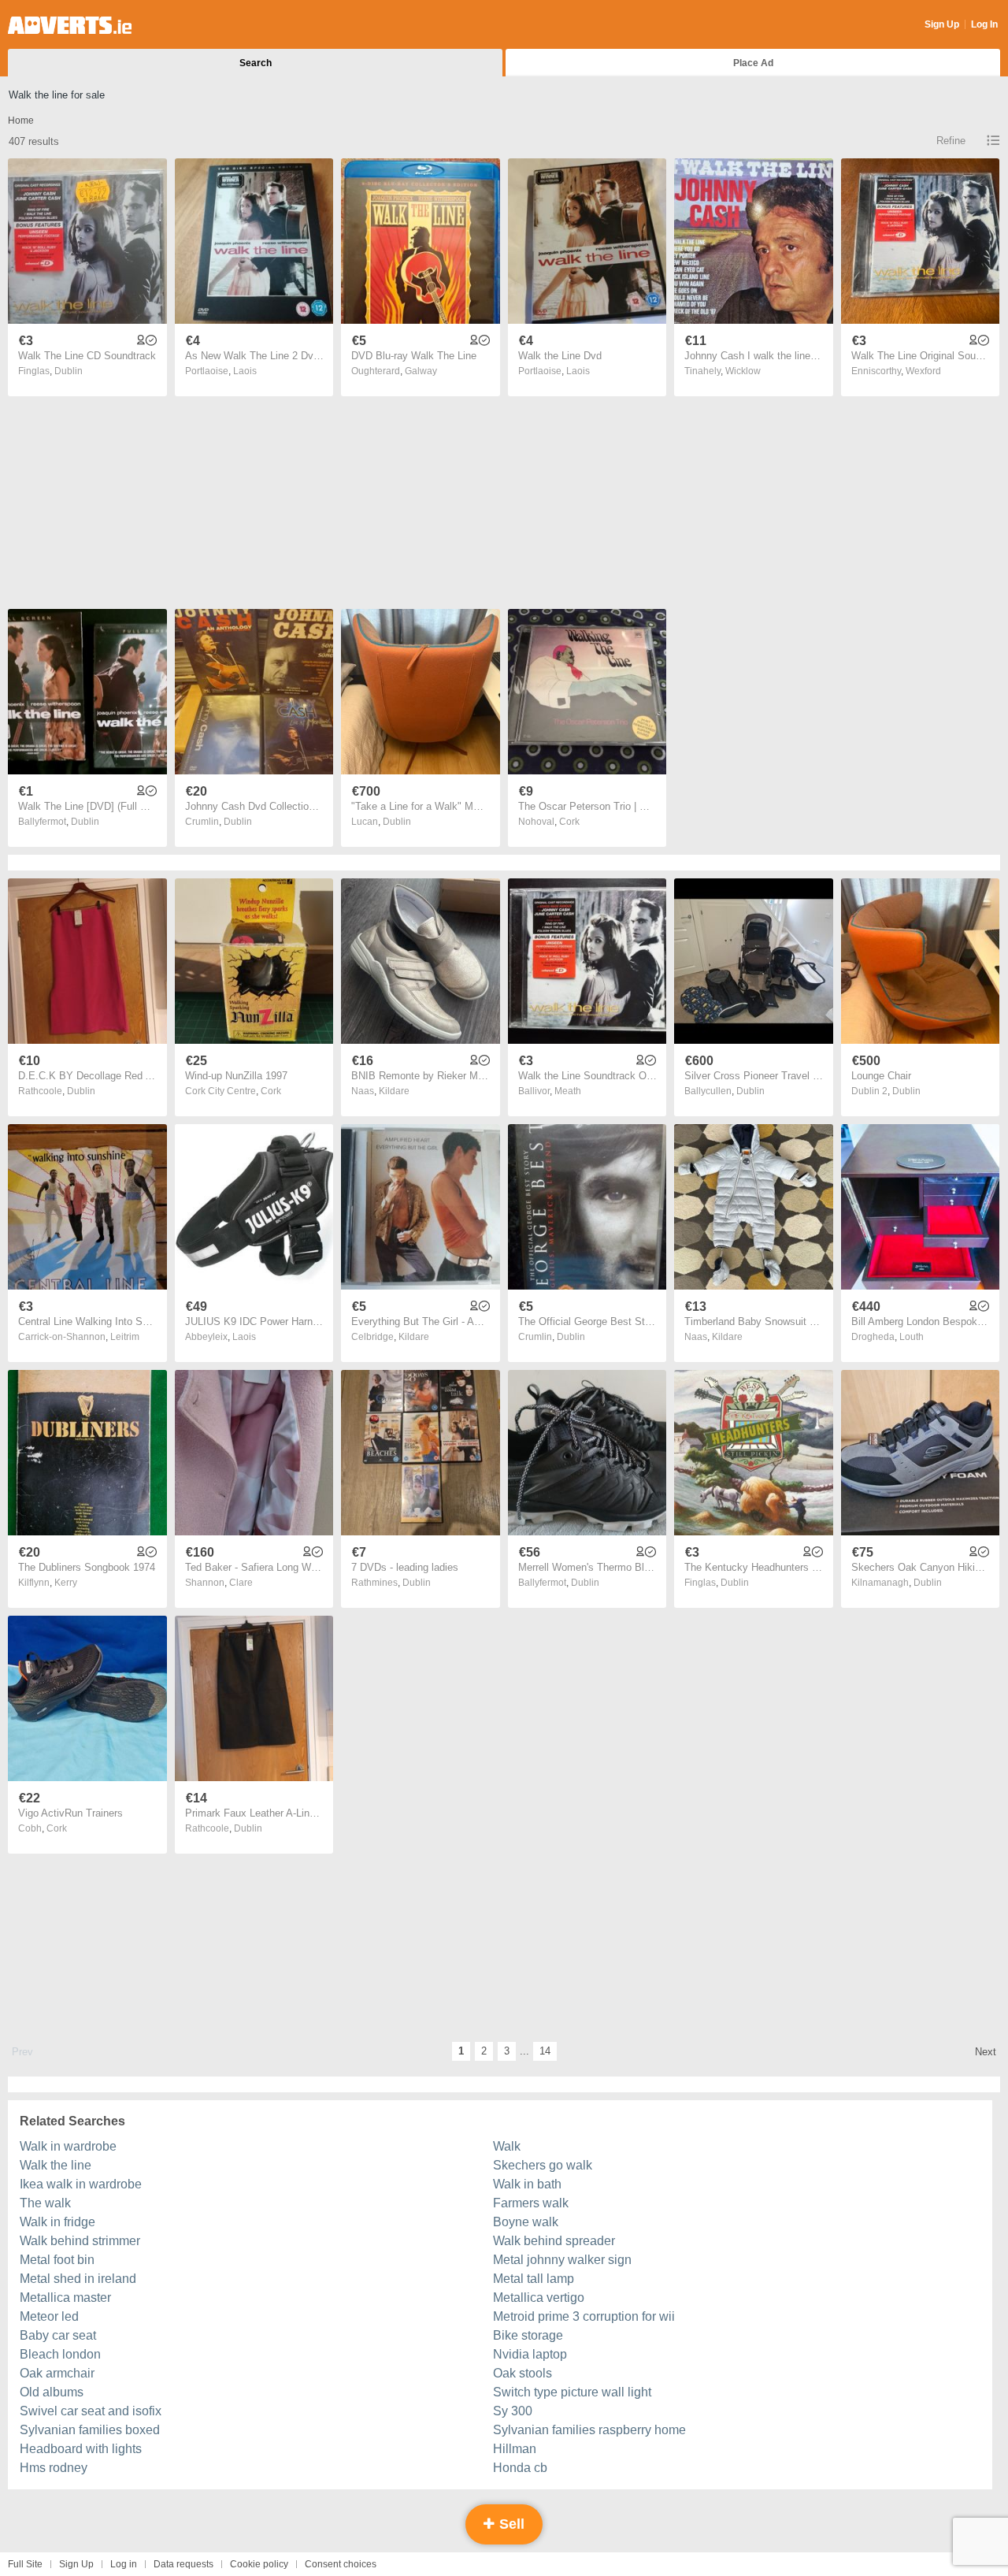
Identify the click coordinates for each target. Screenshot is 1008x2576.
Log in (124, 2564)
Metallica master (65, 2298)
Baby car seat (58, 2335)
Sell (510, 2524)
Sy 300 (513, 2411)
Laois (245, 371)
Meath (568, 1091)
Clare (241, 1583)
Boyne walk (526, 2222)
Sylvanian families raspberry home (589, 2430)
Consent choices (341, 2564)
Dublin (69, 371)
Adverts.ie (70, 25)
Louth (912, 1337)
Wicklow (743, 371)
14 (545, 2051)
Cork (569, 822)
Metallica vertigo (539, 2298)
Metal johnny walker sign (562, 2260)
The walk (45, 2203)
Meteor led (49, 2316)
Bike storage (528, 2335)
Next (986, 2052)
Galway (421, 371)
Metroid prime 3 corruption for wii (584, 2316)
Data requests (183, 2564)
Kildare (394, 1091)
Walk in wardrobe (68, 2146)
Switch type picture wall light (572, 2392)
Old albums (52, 2392)
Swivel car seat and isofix (91, 2411)
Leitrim (125, 1337)
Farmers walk (531, 2203)
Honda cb (520, 2468)
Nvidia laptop (530, 2354)
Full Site (25, 2564)
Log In (984, 24)
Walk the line (56, 2165)
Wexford (923, 371)
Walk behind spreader (554, 2241)
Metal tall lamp (534, 2279)
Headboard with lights (81, 2449)
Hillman (515, 2449)
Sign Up (942, 24)
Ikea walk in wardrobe (81, 2184)
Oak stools (523, 2373)
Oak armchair (57, 2373)
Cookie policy (259, 2564)
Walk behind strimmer (80, 2241)
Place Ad (753, 63)
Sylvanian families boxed (90, 2430)
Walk (507, 2146)
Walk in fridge (57, 2222)
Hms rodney (54, 2468)
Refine (951, 141)
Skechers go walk (543, 2165)
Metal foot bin (57, 2260)
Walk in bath (527, 2184)
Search (256, 63)
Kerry (66, 1583)
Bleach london (60, 2354)
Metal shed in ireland (78, 2279)
